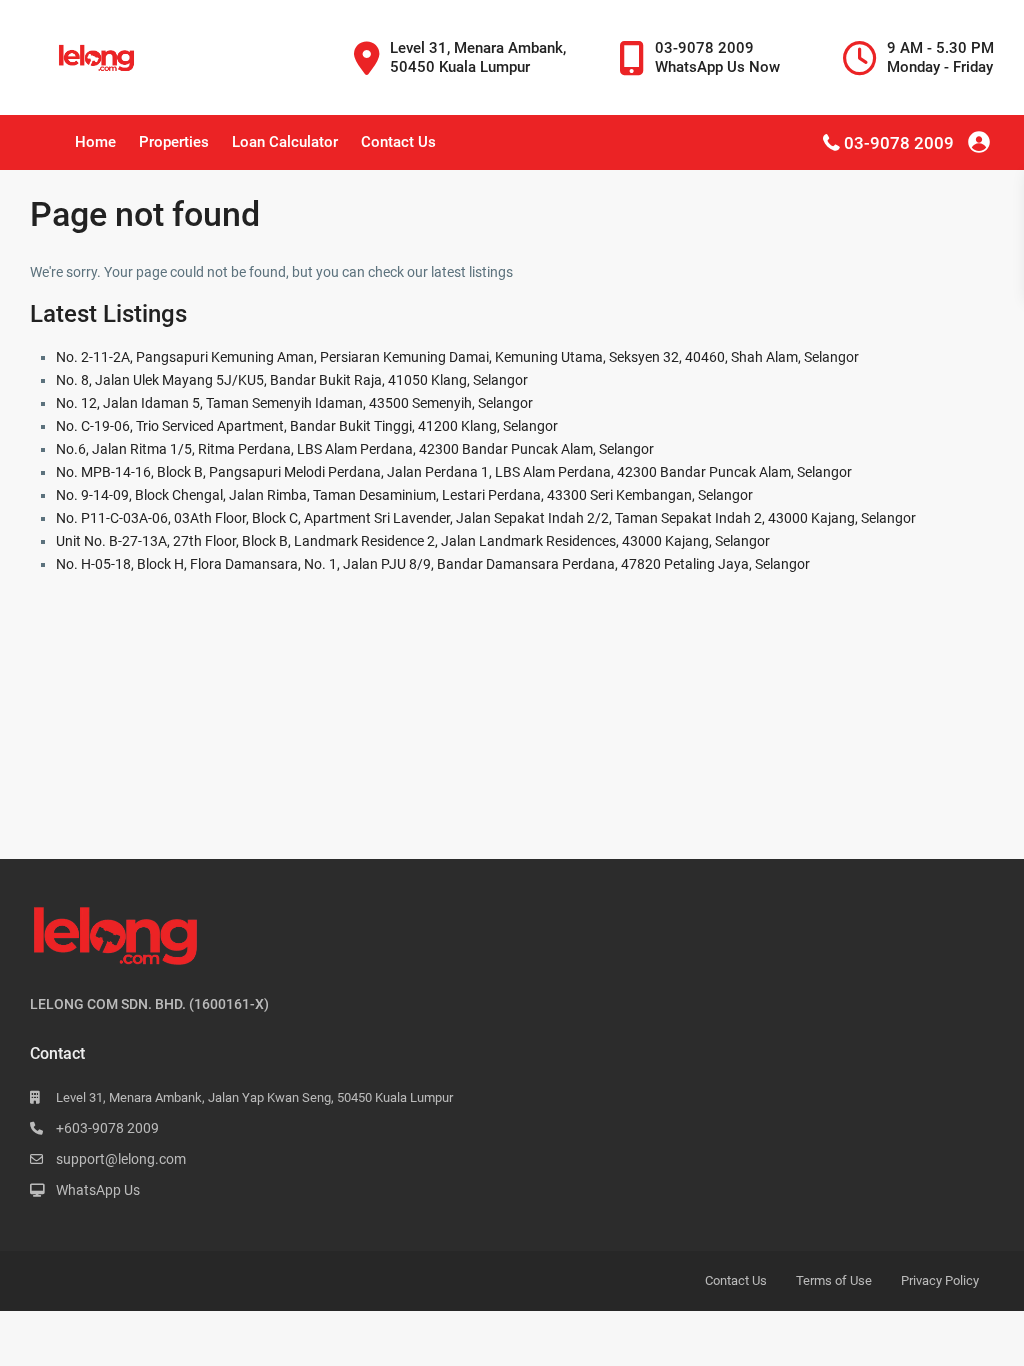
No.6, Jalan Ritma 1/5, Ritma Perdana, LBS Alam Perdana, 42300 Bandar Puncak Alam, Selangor (355, 449)
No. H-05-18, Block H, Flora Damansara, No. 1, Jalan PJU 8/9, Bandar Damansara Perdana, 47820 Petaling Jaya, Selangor (433, 564)
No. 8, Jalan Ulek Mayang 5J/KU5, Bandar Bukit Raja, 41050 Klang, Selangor (292, 380)
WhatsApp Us (98, 1190)
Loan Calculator (285, 142)
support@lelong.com (121, 1159)
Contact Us (398, 142)
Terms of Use (834, 1280)
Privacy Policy (940, 1280)
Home (95, 142)
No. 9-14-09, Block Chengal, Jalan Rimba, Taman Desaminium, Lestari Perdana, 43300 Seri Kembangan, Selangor (404, 495)
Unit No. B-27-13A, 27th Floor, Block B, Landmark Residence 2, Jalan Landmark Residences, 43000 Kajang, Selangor (413, 541)
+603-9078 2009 (107, 1128)
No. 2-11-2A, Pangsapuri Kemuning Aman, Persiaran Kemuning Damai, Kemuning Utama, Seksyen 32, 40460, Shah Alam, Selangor (457, 357)
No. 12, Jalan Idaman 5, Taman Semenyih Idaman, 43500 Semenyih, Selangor (294, 403)
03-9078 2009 (899, 143)
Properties (174, 142)
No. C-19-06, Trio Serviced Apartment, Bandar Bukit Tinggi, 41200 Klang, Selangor (307, 426)
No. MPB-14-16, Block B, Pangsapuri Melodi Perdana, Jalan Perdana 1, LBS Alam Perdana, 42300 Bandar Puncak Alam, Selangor (454, 472)
